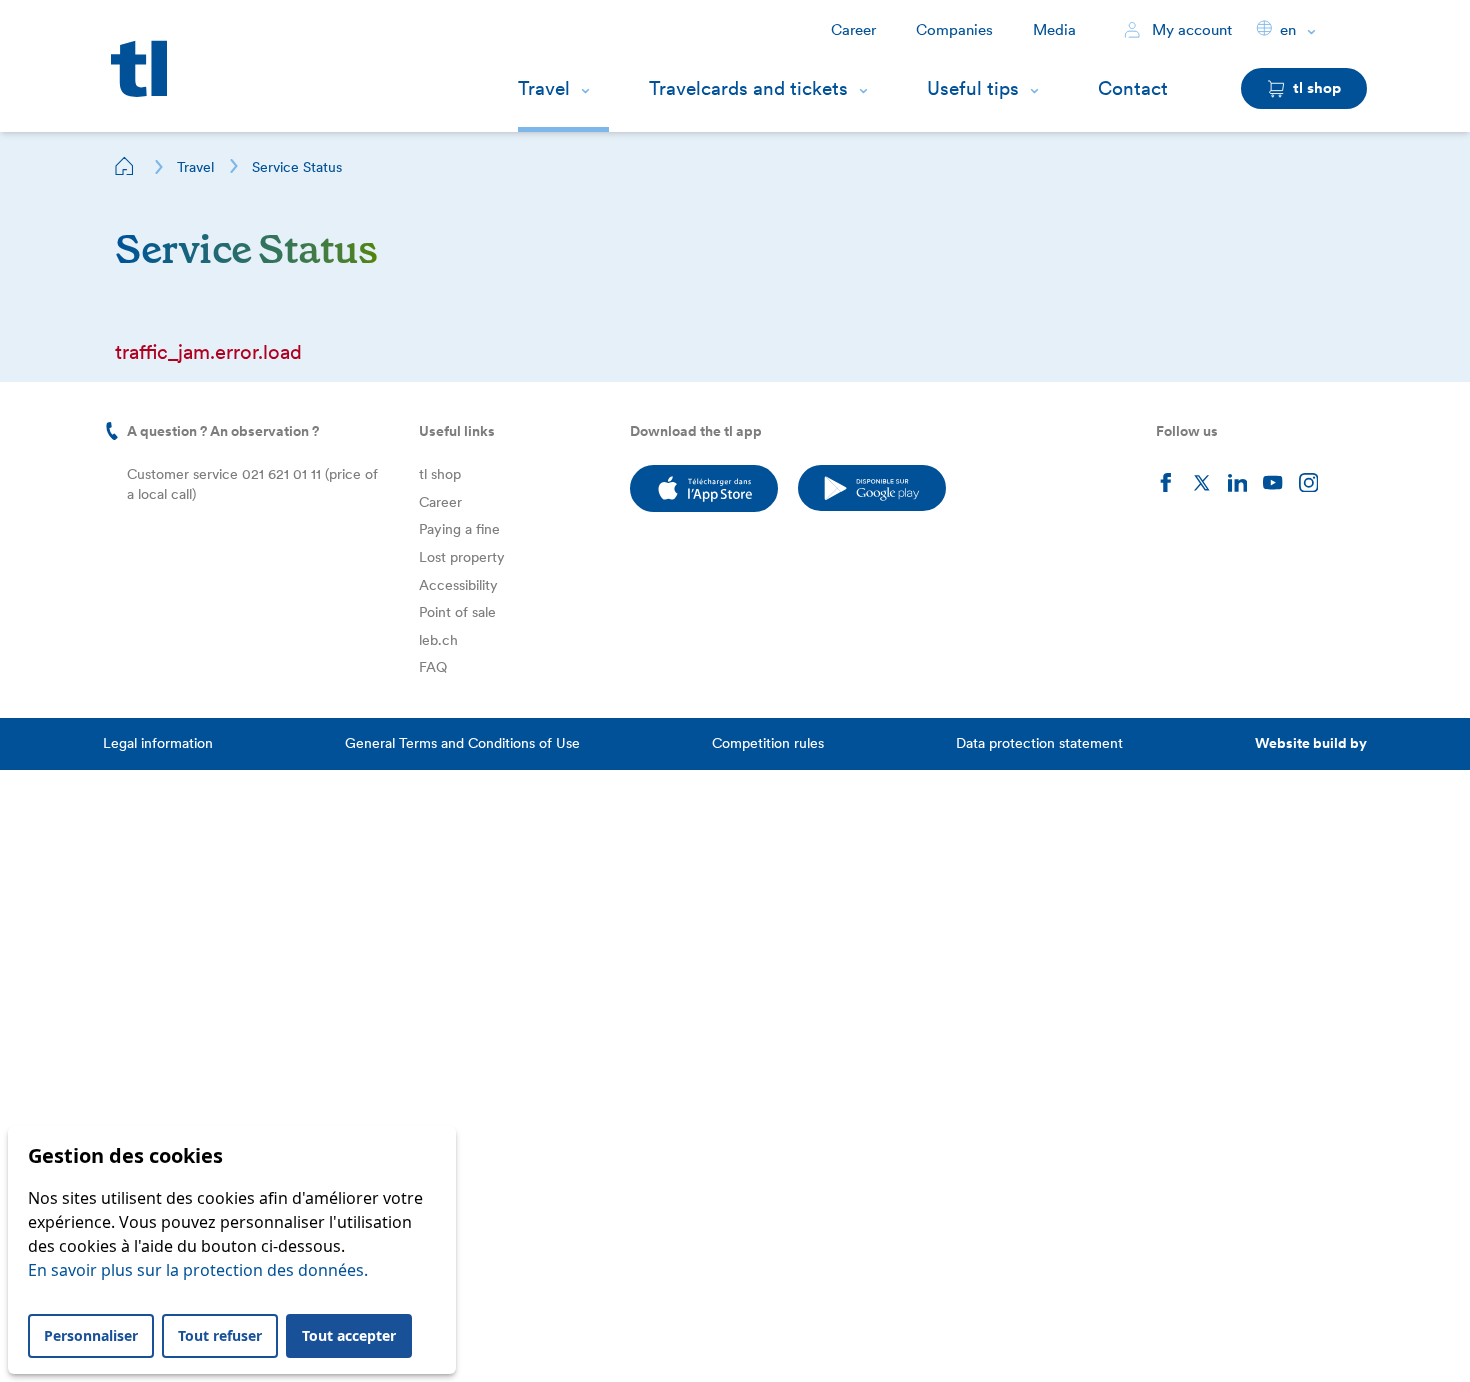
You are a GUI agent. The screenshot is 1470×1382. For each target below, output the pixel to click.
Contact (1133, 88)
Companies (954, 30)
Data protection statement (1039, 743)
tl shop (440, 474)
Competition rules (768, 743)
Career (853, 30)
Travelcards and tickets (748, 88)
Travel (544, 88)
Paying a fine (459, 529)
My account (1190, 30)
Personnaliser (91, 1335)
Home (125, 166)
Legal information (158, 743)
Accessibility (458, 585)
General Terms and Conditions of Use (462, 743)
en (1288, 30)
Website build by (1311, 743)
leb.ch (438, 640)
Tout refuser (220, 1335)
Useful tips (973, 88)
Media (1054, 30)
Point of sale (457, 612)
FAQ (433, 667)
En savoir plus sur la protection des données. (198, 1270)
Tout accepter (349, 1335)
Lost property (462, 557)
